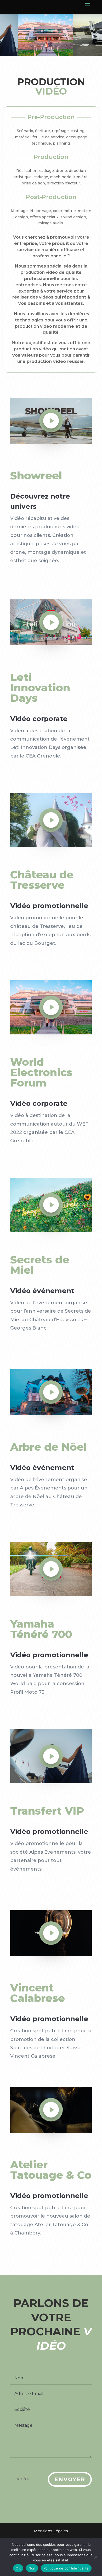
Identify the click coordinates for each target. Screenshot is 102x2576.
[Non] (95, 2557)
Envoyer (70, 2479)
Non (32, 2568)
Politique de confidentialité (66, 2568)
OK (18, 2568)
